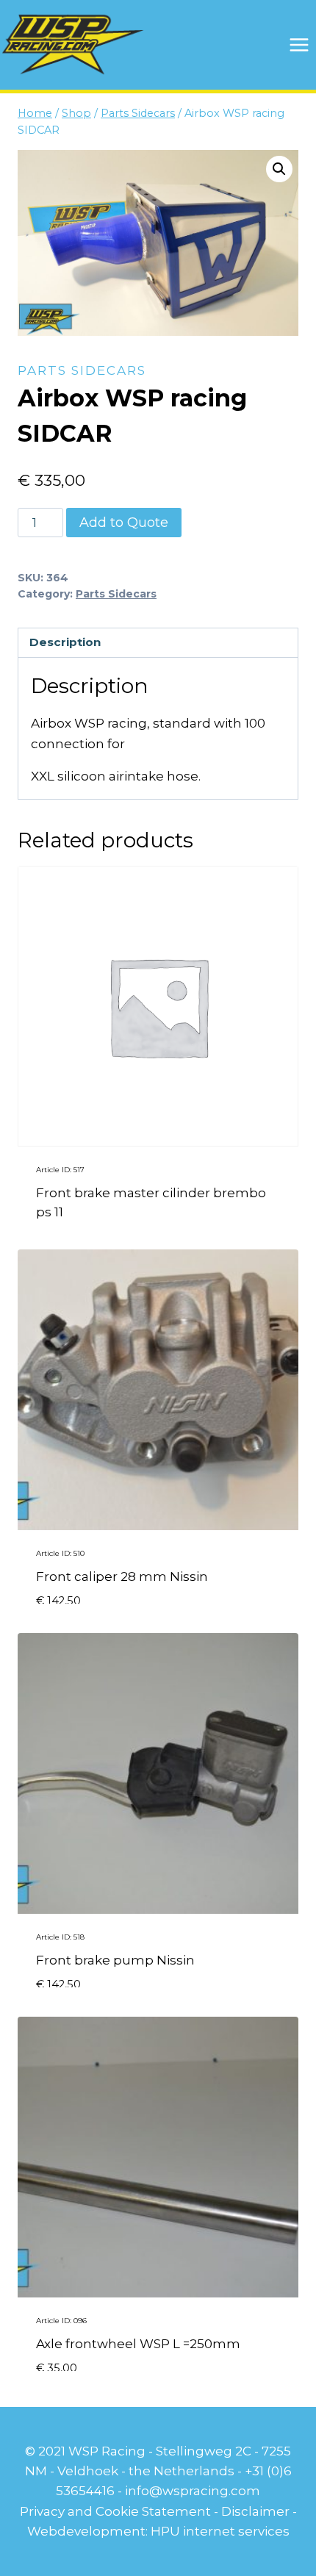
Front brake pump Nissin (115, 1960)
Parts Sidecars (82, 370)
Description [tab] (65, 642)
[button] (279, 169)
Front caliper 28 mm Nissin (122, 1576)
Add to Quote (124, 523)
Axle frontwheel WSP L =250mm (138, 2344)
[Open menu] (299, 44)
